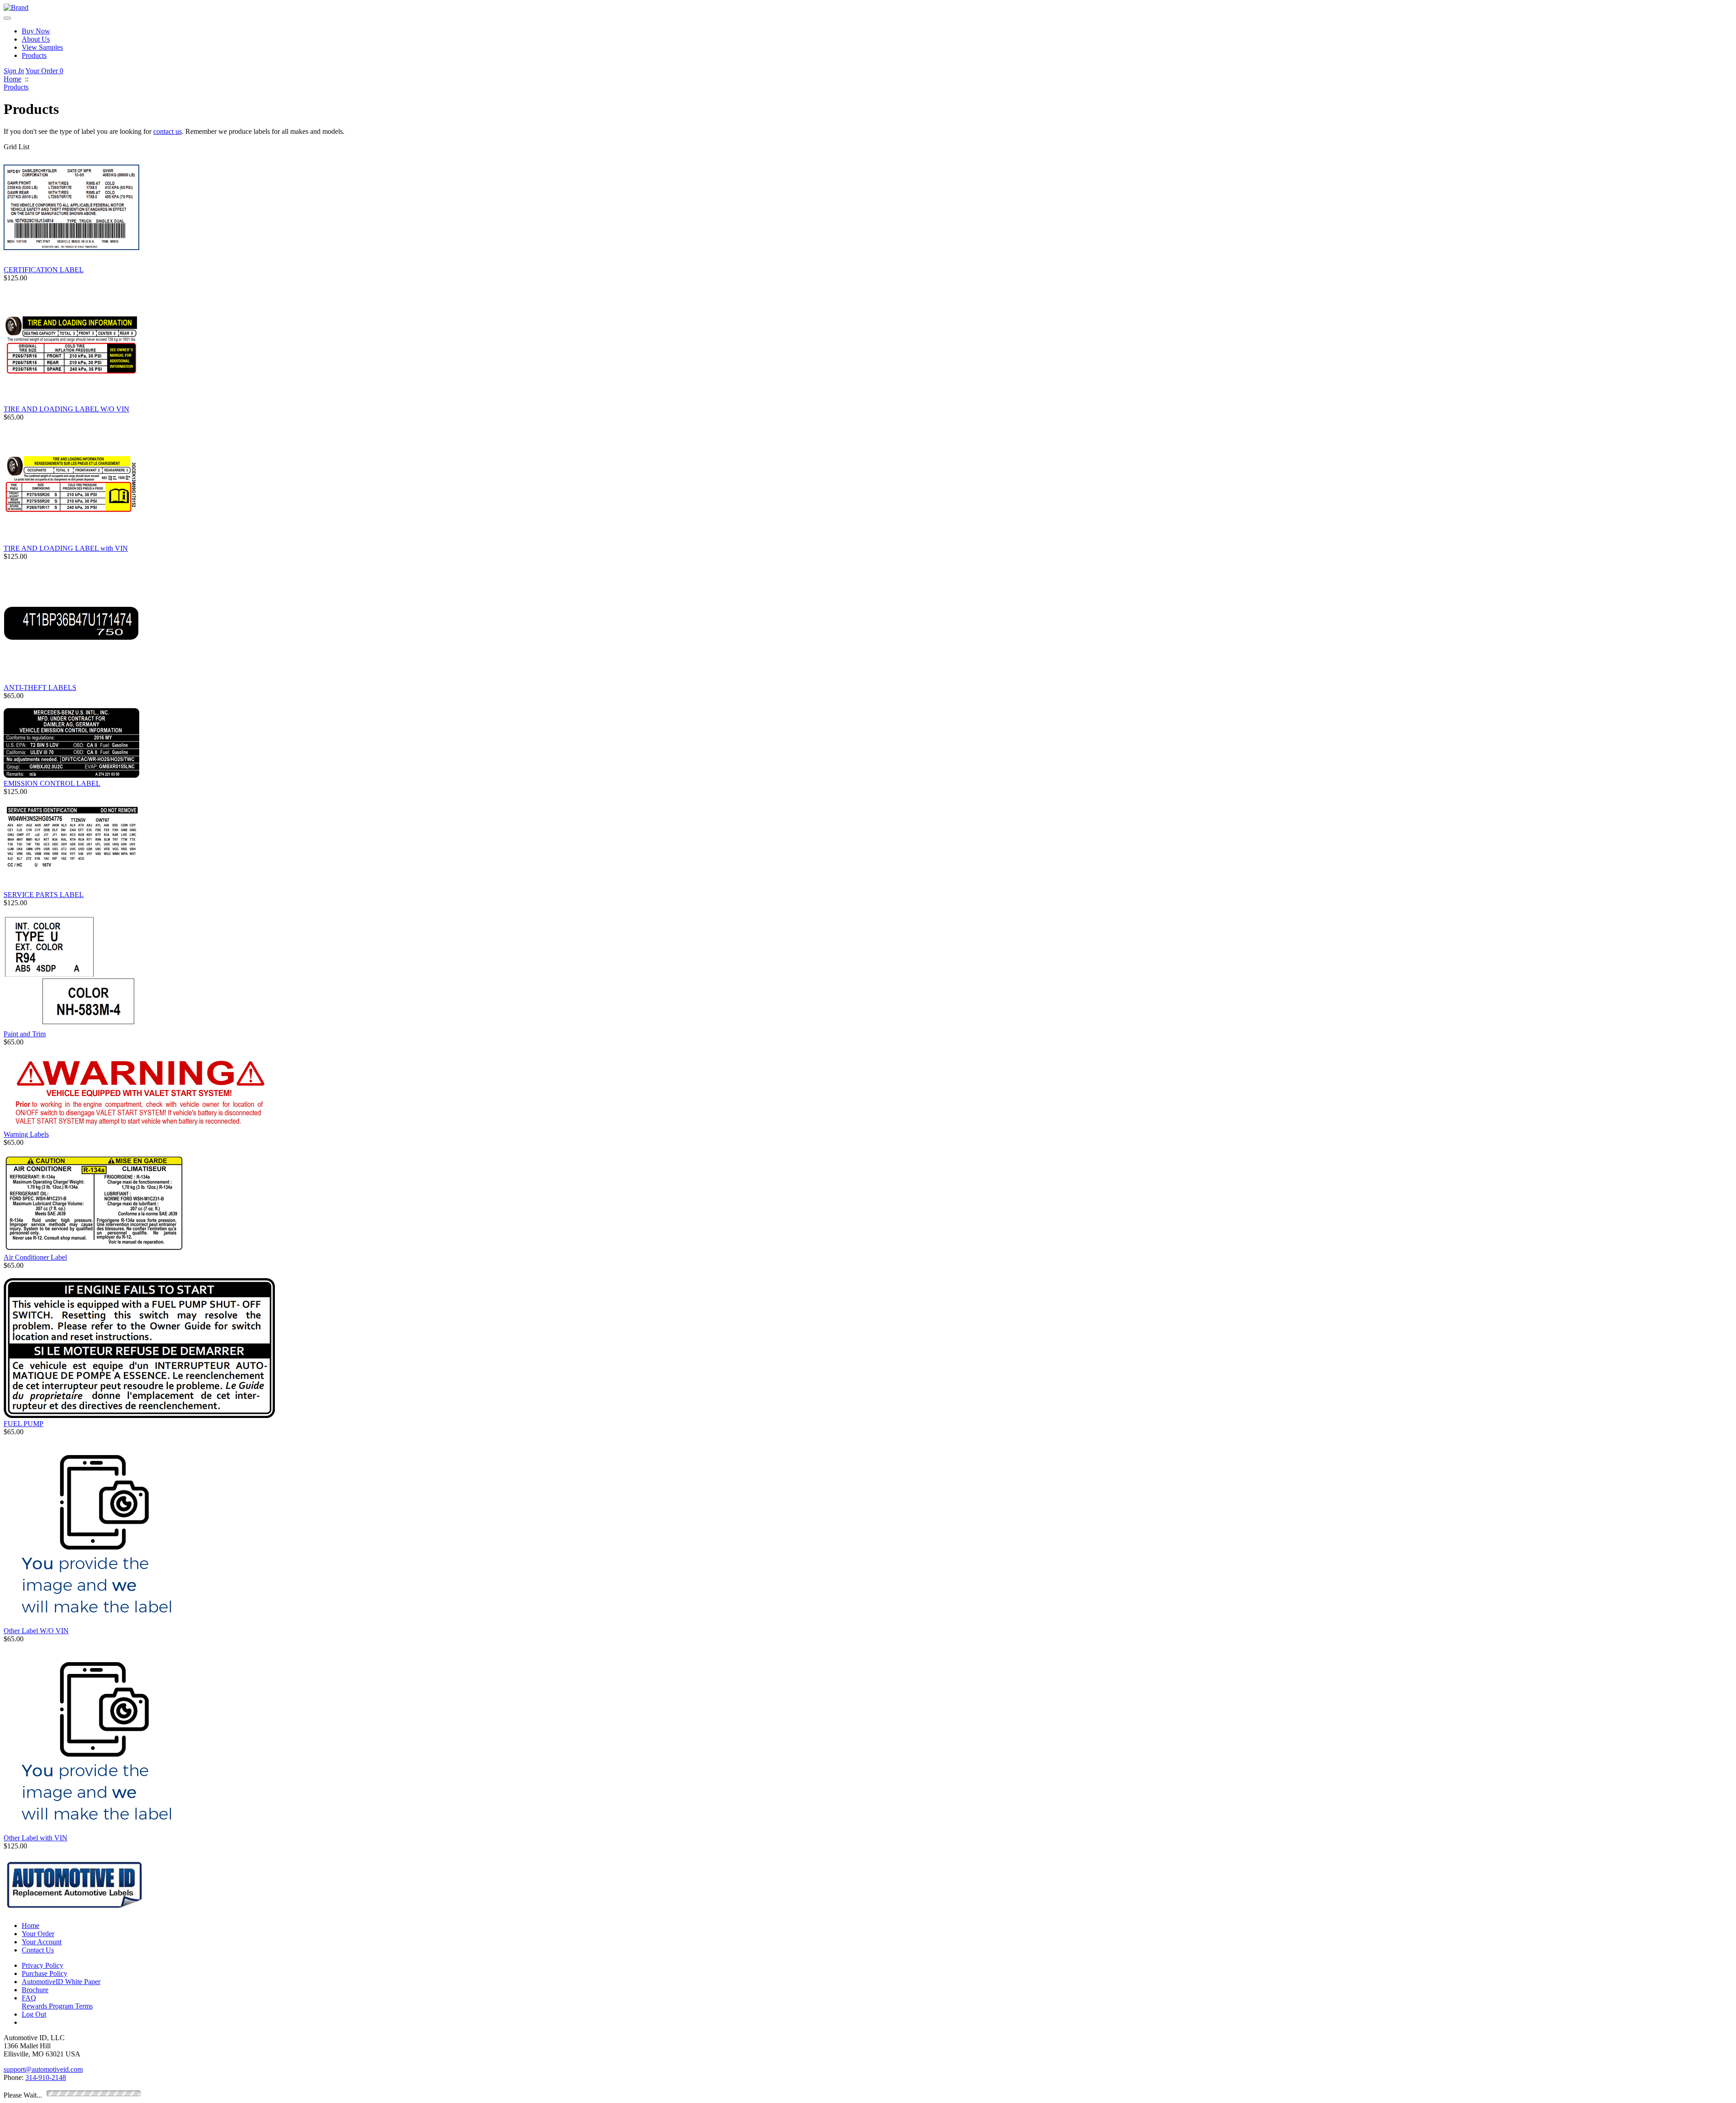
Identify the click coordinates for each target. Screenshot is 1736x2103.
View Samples (42, 47)
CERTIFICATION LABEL (44, 270)
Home (31, 1926)
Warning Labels (26, 1134)
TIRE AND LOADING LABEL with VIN (66, 548)
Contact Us (38, 1950)
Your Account (42, 1942)
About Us (36, 39)
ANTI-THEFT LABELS (40, 688)
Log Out (34, 2014)
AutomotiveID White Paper (61, 1982)
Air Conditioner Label (35, 1257)
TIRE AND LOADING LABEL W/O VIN (66, 409)
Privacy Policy (42, 1965)
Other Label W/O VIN (36, 1631)
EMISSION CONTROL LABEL (52, 783)
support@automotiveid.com (43, 2069)
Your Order (44, 71)
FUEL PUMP (24, 1424)
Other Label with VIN (35, 1838)
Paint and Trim (25, 1034)
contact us (167, 131)
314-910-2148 (46, 2077)
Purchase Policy (45, 1973)
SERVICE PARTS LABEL (44, 895)
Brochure (35, 1990)
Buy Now (36, 31)
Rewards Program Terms (57, 2006)
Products (34, 55)
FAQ (29, 1998)
